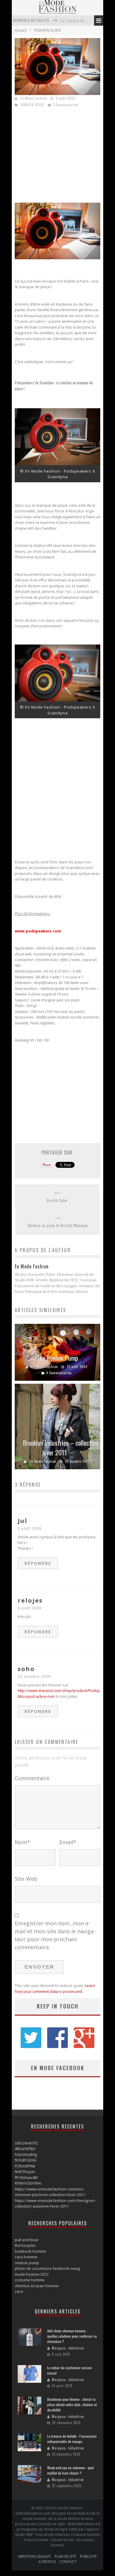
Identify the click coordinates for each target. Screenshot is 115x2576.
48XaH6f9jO (25, 2149)
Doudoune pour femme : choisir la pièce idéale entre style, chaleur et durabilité (72, 2404)
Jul (23, 1521)
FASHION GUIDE (47, 30)
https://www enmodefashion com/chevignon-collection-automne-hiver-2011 (55, 2203)
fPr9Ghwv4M (26, 2177)
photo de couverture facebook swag (47, 2268)
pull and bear (27, 2240)
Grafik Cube (57, 1200)
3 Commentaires (66, 105)
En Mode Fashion (34, 98)
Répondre (38, 1563)
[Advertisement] (64, 157)
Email (68, 1842)
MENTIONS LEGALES (34, 2556)
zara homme (26, 2257)
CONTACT (68, 2562)
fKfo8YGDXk (26, 2160)
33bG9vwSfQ (26, 2143)
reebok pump (27, 2263)
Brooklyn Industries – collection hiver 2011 (61, 1448)
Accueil (21, 30)
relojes (30, 1600)
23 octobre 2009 (34, 1676)
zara (19, 2291)
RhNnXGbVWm (28, 2183)
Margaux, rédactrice (68, 2348)
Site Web (26, 1879)
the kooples (25, 2245)
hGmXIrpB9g (26, 2154)
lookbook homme (30, 2251)
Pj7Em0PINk (25, 2166)
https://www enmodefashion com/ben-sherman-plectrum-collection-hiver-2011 (50, 2192)
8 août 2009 (29, 1608)
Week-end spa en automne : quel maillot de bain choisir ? (70, 2470)
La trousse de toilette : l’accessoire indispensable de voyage (72, 2439)
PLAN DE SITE (65, 2556)
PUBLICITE (88, 2556)
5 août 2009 (29, 1528)
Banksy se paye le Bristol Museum (58, 1225)
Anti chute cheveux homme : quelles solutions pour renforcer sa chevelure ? (72, 2336)
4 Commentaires (59, 1373)
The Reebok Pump (58, 1358)
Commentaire (32, 1778)
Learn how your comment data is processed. (55, 1988)
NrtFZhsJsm (25, 2172)
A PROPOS (47, 2562)
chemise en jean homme (37, 2286)
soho (26, 1669)
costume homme (30, 2280)
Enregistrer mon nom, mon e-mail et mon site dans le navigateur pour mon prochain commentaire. (55, 1935)
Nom (22, 1842)
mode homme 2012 (32, 2274)
